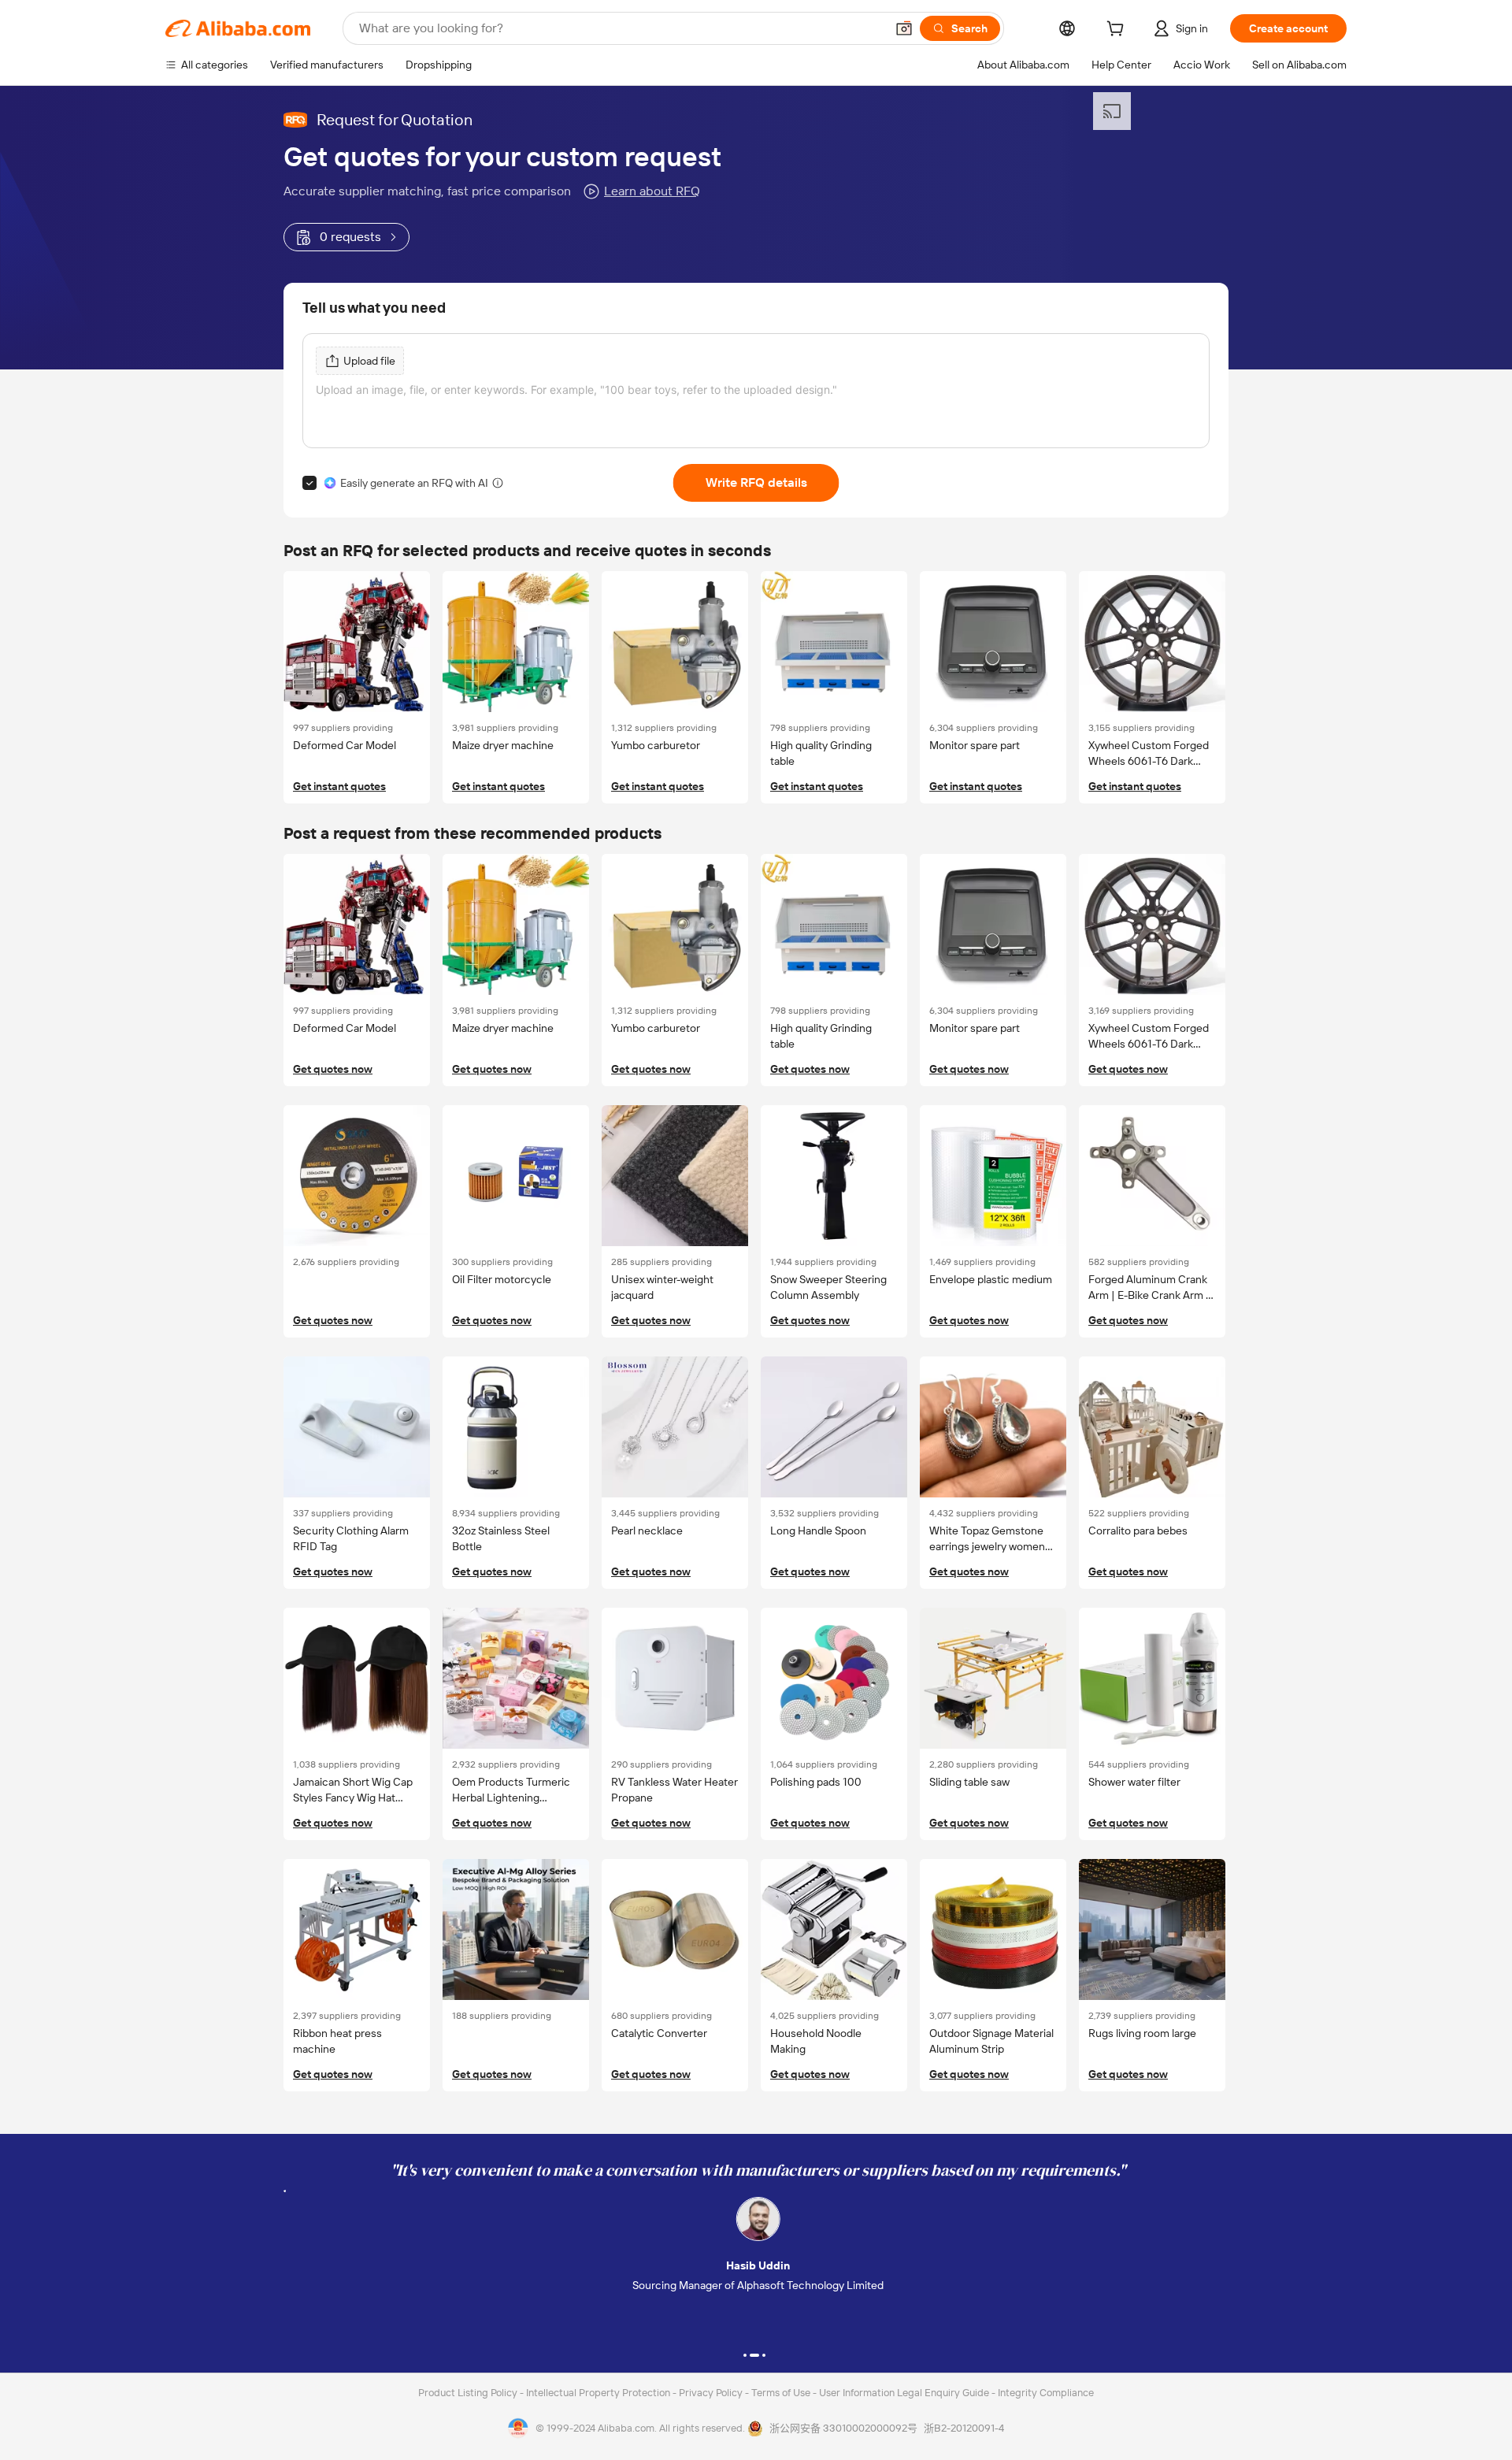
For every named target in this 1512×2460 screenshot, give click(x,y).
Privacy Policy (712, 2393)
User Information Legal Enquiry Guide (904, 2393)
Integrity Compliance (1046, 2393)
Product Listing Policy (469, 2393)
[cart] (1118, 31)
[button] (904, 28)
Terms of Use (782, 2393)
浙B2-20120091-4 (964, 2428)
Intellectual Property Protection (599, 2393)
